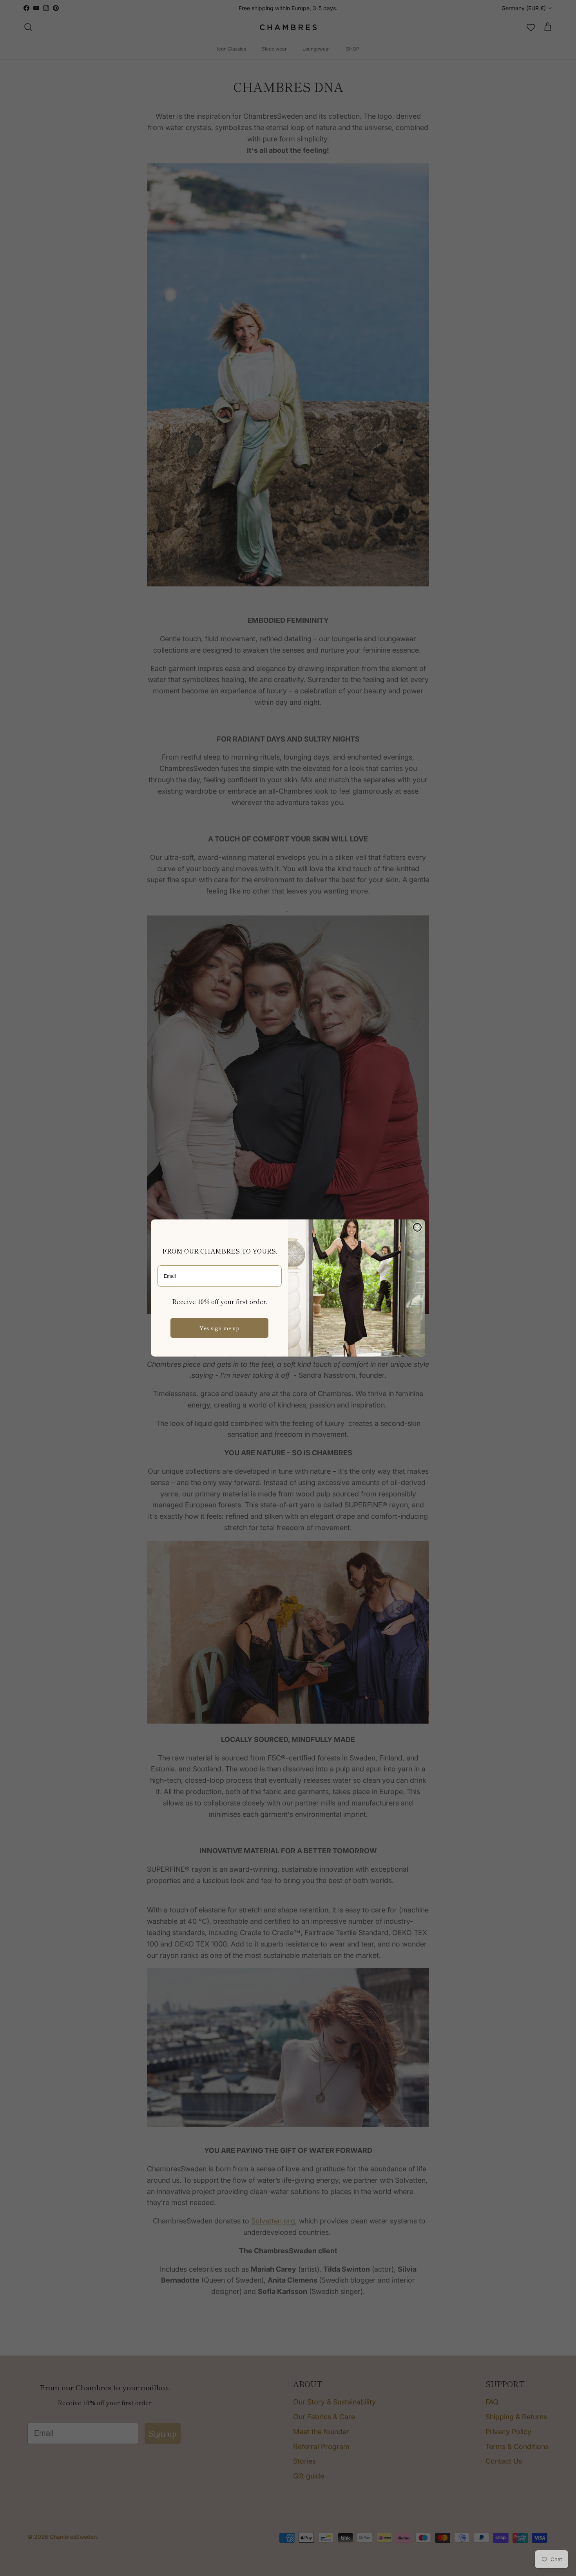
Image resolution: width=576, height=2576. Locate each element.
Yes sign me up (219, 1328)
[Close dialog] (417, 1227)
